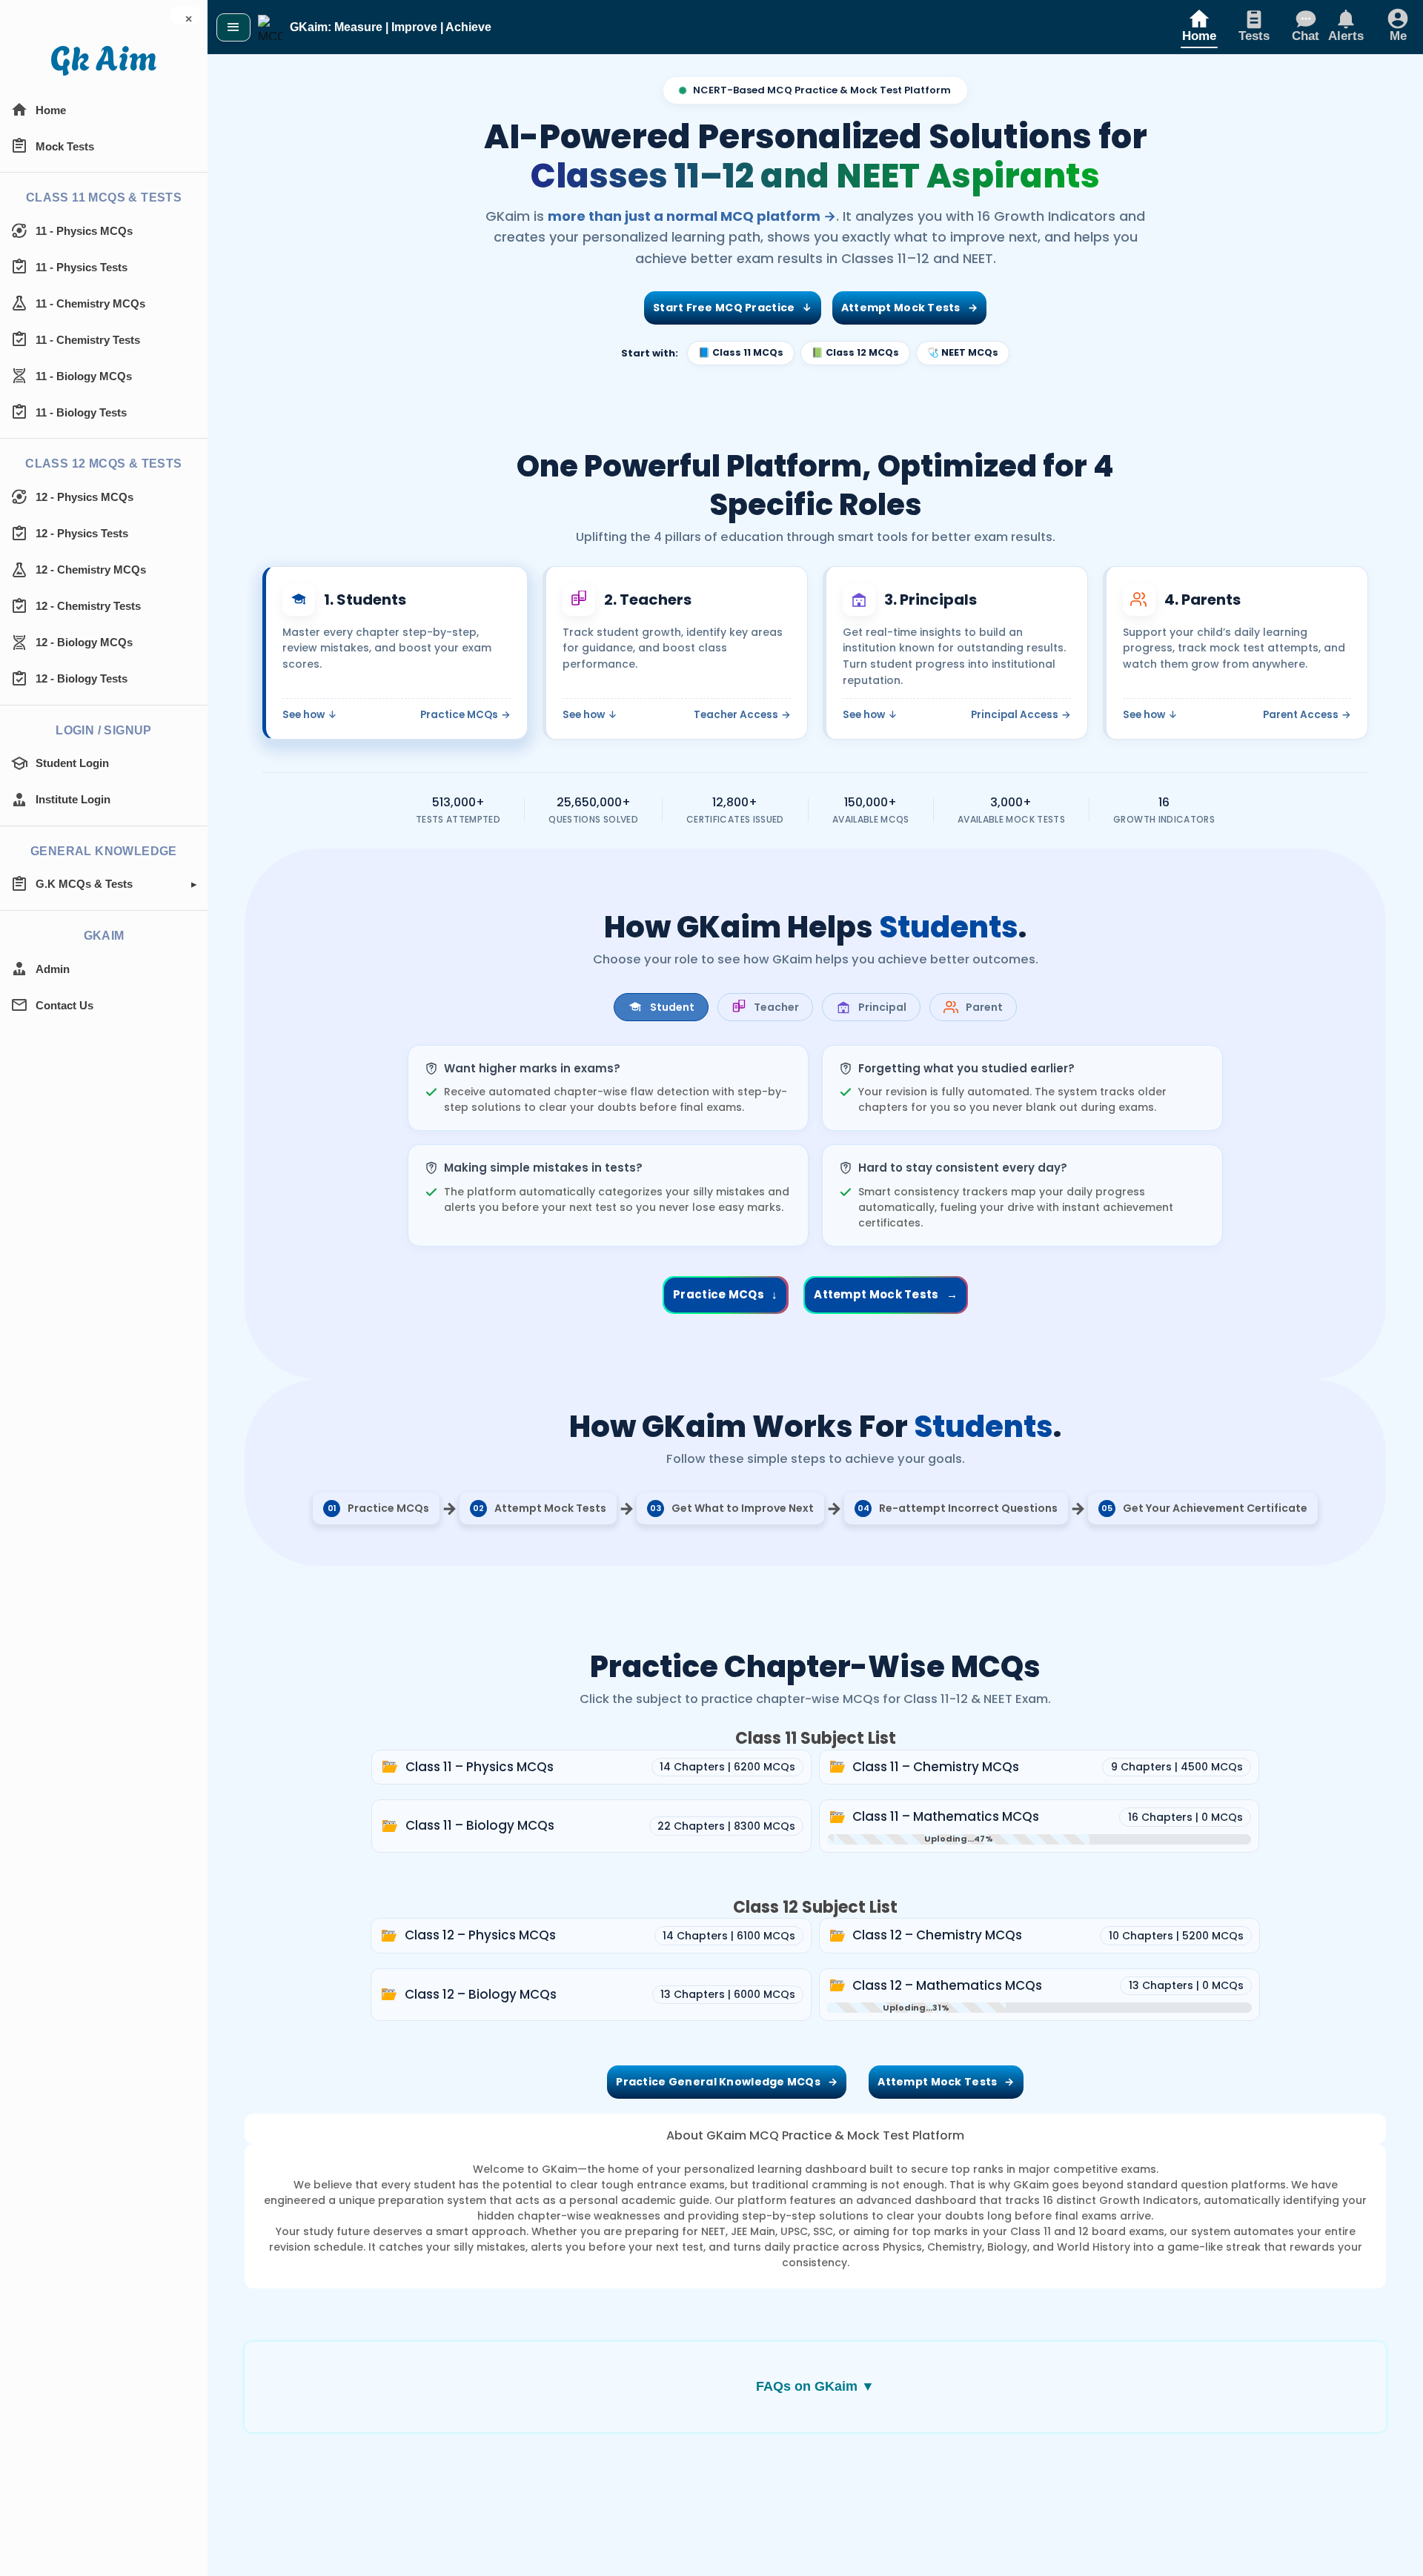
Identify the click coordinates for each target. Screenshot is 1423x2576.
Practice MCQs (465, 715)
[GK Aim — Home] (104, 61)
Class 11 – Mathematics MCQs (947, 1816)
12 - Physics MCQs (84, 497)
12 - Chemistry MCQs (91, 570)
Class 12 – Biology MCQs (482, 1994)
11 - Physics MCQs (84, 231)
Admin (53, 969)
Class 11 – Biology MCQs (481, 1825)
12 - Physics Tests (82, 533)
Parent (984, 1007)
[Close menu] (233, 27)
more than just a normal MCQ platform (692, 216)
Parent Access (1307, 715)
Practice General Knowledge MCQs (727, 2082)
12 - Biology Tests (82, 678)
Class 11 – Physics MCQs (481, 1767)
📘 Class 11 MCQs (741, 352)
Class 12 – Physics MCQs (481, 1935)
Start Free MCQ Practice (733, 308)
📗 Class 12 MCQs (855, 352)
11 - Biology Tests (81, 412)
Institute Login (73, 799)
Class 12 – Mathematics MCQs (948, 1985)
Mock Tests (65, 146)
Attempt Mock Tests (909, 308)
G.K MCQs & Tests (84, 884)
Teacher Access (742, 715)
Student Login (72, 763)
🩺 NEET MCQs (963, 352)
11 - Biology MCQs (84, 376)
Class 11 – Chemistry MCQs (937, 1767)
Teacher (776, 1007)
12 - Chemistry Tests (88, 606)
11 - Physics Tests (82, 267)
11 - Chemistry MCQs (90, 303)
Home (51, 110)
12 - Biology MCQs (84, 642)
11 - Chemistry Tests (88, 340)
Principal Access (1021, 715)
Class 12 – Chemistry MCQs (938, 1935)
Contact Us (64, 1005)
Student (672, 1007)
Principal (882, 1007)
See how (310, 715)
